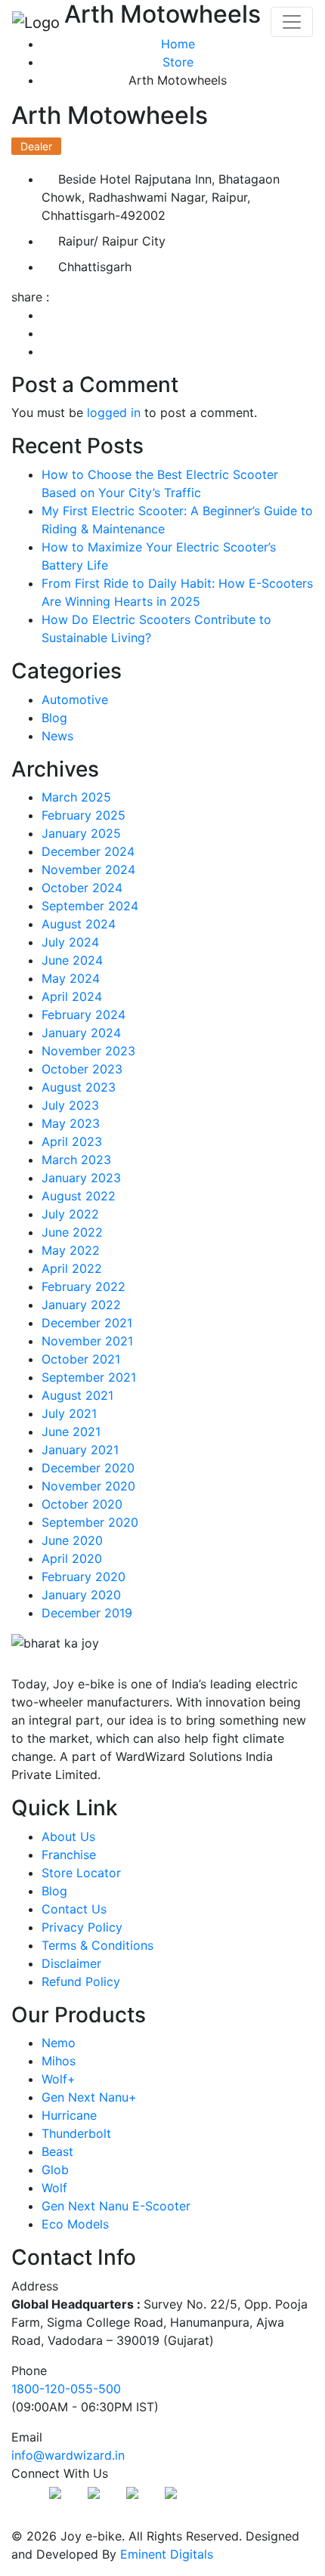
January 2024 (81, 1033)
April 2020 (72, 1558)
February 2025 (84, 815)
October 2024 (82, 888)
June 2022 (72, 1232)
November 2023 (88, 1051)
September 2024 (90, 906)
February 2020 (84, 1577)
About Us (68, 1836)
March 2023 (76, 1160)
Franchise (69, 1855)
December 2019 (87, 1613)
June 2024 (72, 960)
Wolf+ (59, 2079)
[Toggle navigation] (292, 22)
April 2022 (72, 1268)
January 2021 (80, 1450)
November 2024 (88, 869)
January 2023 (81, 1178)
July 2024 (70, 942)
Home (178, 44)
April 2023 (72, 1141)
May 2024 (71, 978)
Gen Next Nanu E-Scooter (116, 2206)
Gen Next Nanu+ (89, 2097)
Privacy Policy (82, 1927)
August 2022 (79, 1196)
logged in (114, 412)
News (57, 736)
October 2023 (82, 1069)
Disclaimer (71, 1963)
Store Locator (81, 1873)
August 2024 (79, 924)
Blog (54, 718)
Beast (57, 2151)
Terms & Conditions (97, 1945)
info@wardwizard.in (68, 2455)
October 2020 (82, 1504)
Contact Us (74, 1909)
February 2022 (84, 1286)
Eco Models (75, 2224)
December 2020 (88, 1468)
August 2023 (79, 1087)
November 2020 (88, 1486)
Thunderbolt (76, 2133)
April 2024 (72, 996)
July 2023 (70, 1105)
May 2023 (71, 1123)
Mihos (59, 2061)
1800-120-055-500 (66, 2389)
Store (178, 62)
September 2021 (89, 1377)
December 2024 (88, 851)
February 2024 (84, 1015)
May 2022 (71, 1250)
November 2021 (87, 1341)
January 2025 (81, 833)
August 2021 (77, 1395)
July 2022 (70, 1214)
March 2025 (76, 797)
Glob (55, 2170)
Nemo (59, 2043)
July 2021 (69, 1413)
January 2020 (81, 1595)
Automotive (75, 700)
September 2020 (90, 1522)
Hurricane (69, 2115)
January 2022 (81, 1305)
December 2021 (87, 1323)
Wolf (54, 2188)
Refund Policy (81, 1981)
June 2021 (71, 1432)
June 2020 (72, 1540)
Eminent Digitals (167, 2554)
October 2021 (81, 1359)
